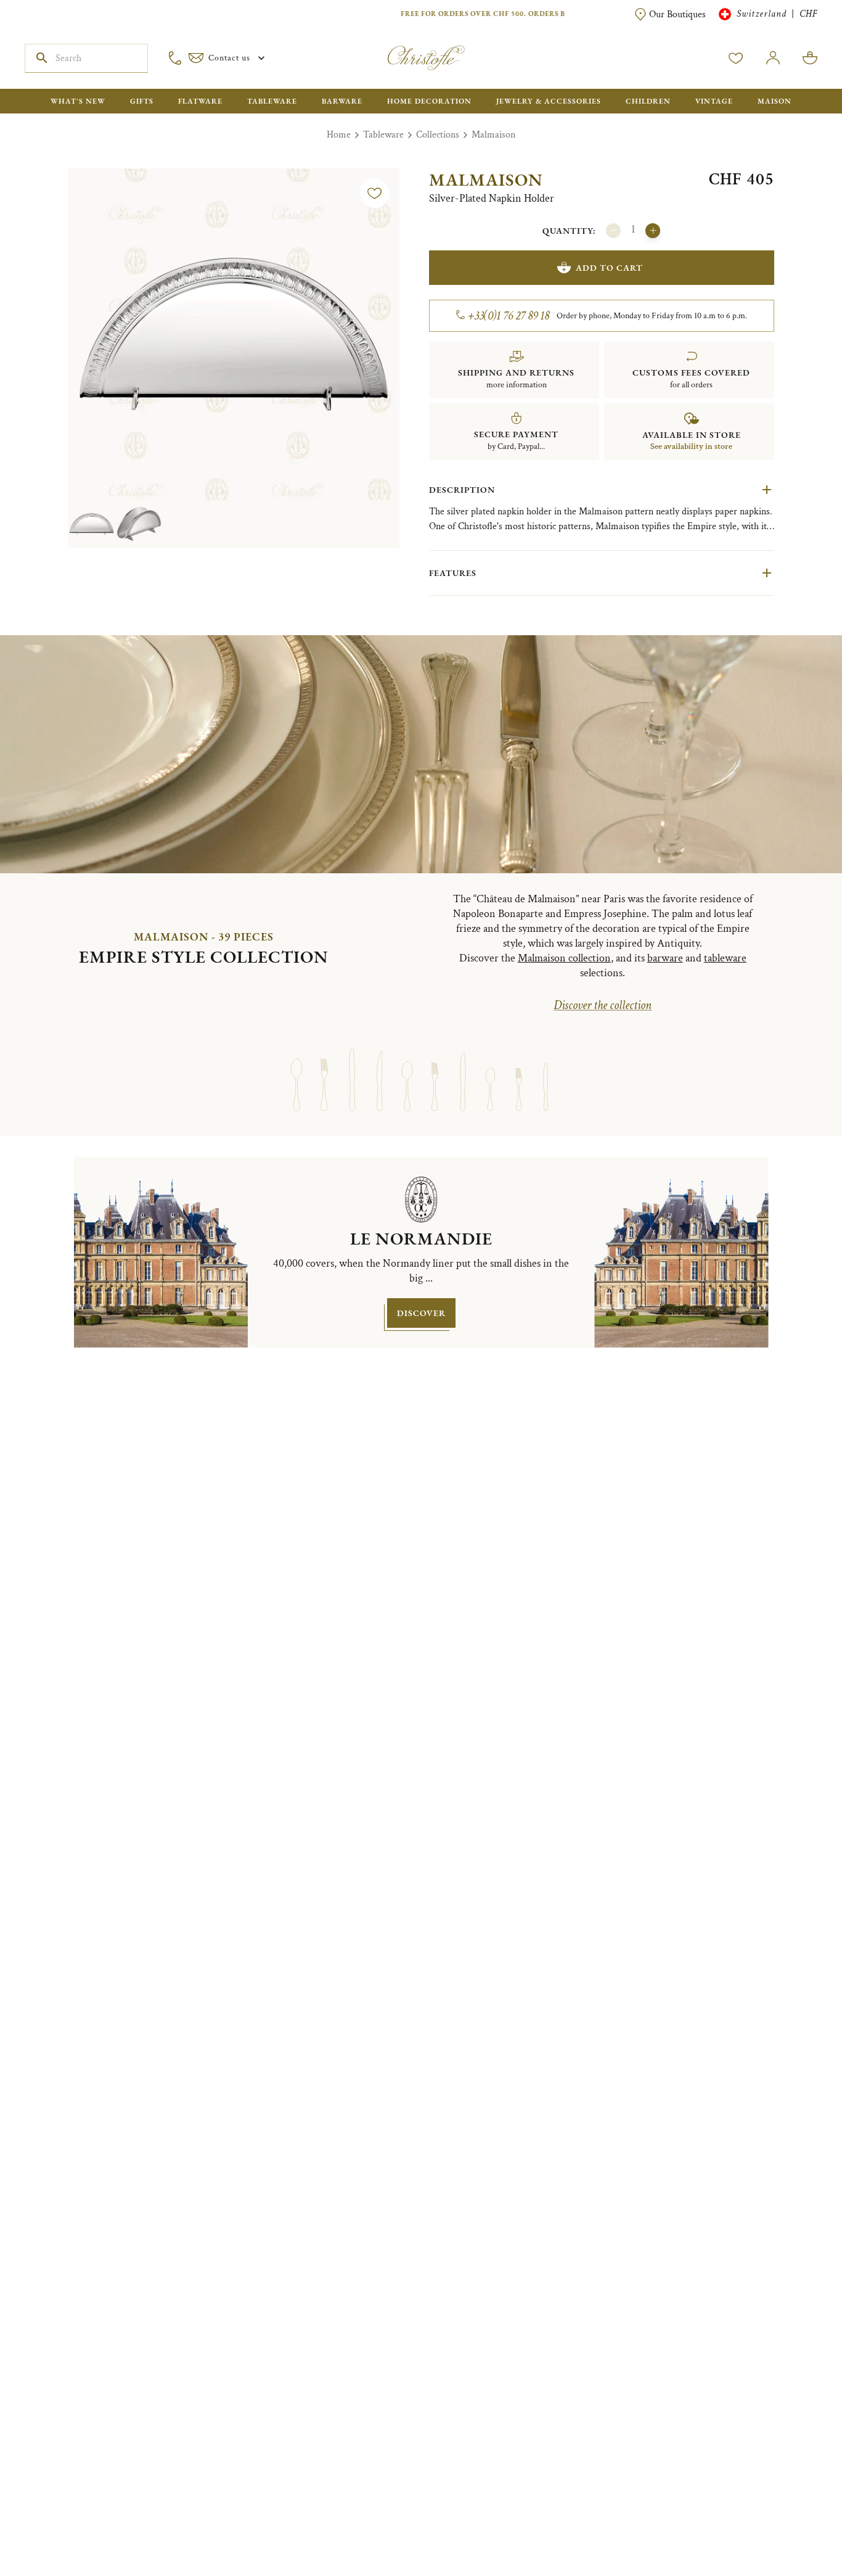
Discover (421, 1313)
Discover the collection (603, 1005)
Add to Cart (609, 268)
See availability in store (691, 446)
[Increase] (653, 231)
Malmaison (493, 135)
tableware (725, 958)
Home (339, 135)
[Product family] (296, 1068)
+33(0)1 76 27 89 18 (509, 316)
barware (665, 958)
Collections (438, 135)
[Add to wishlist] (375, 193)
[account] (736, 58)
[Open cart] (810, 58)
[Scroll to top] (794, 2528)
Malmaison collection (564, 958)
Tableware (383, 135)
